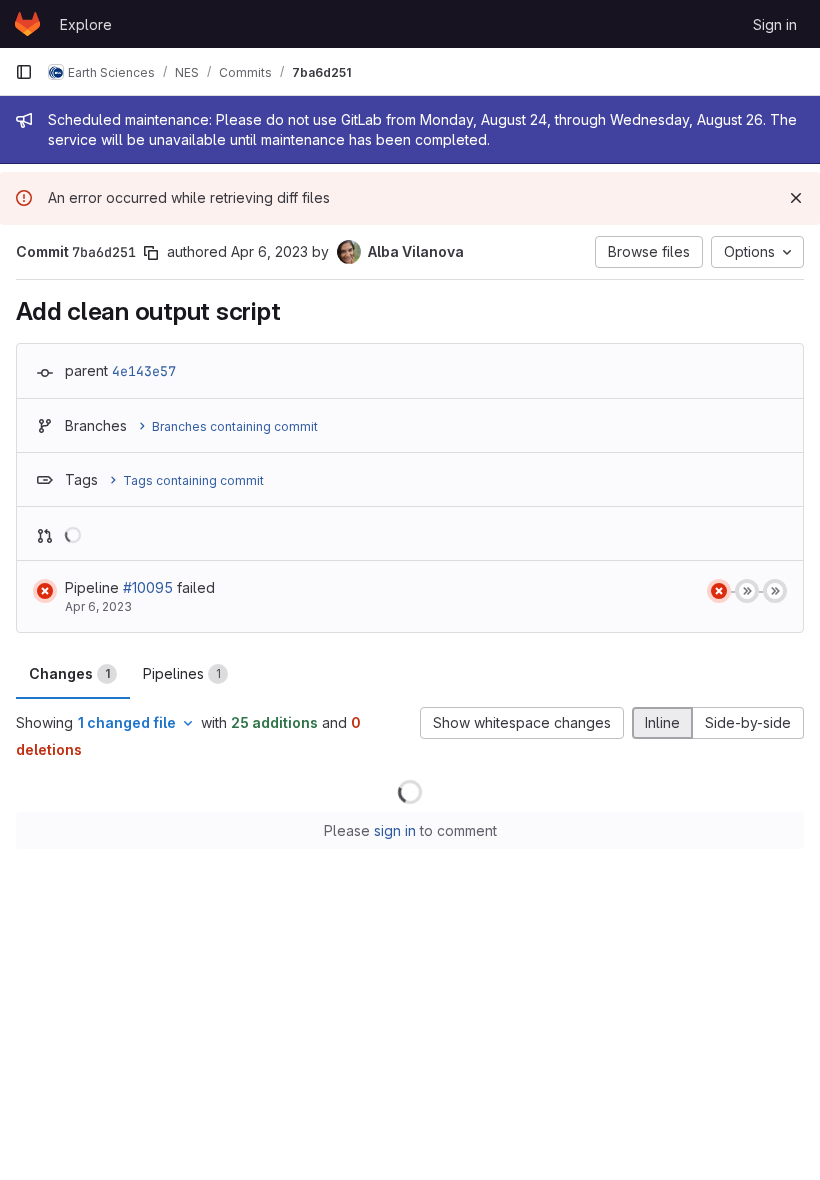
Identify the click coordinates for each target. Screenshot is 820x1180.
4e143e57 (144, 371)
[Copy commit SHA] (151, 253)
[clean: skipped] (775, 591)
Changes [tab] (69, 673)
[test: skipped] (747, 591)
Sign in (775, 24)
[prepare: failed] (719, 591)
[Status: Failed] (45, 591)
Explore (86, 24)
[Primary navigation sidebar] (24, 72)
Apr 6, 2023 (269, 251)
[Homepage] (27, 24)
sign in (395, 830)
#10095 (148, 587)
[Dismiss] (796, 198)
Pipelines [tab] (182, 673)
